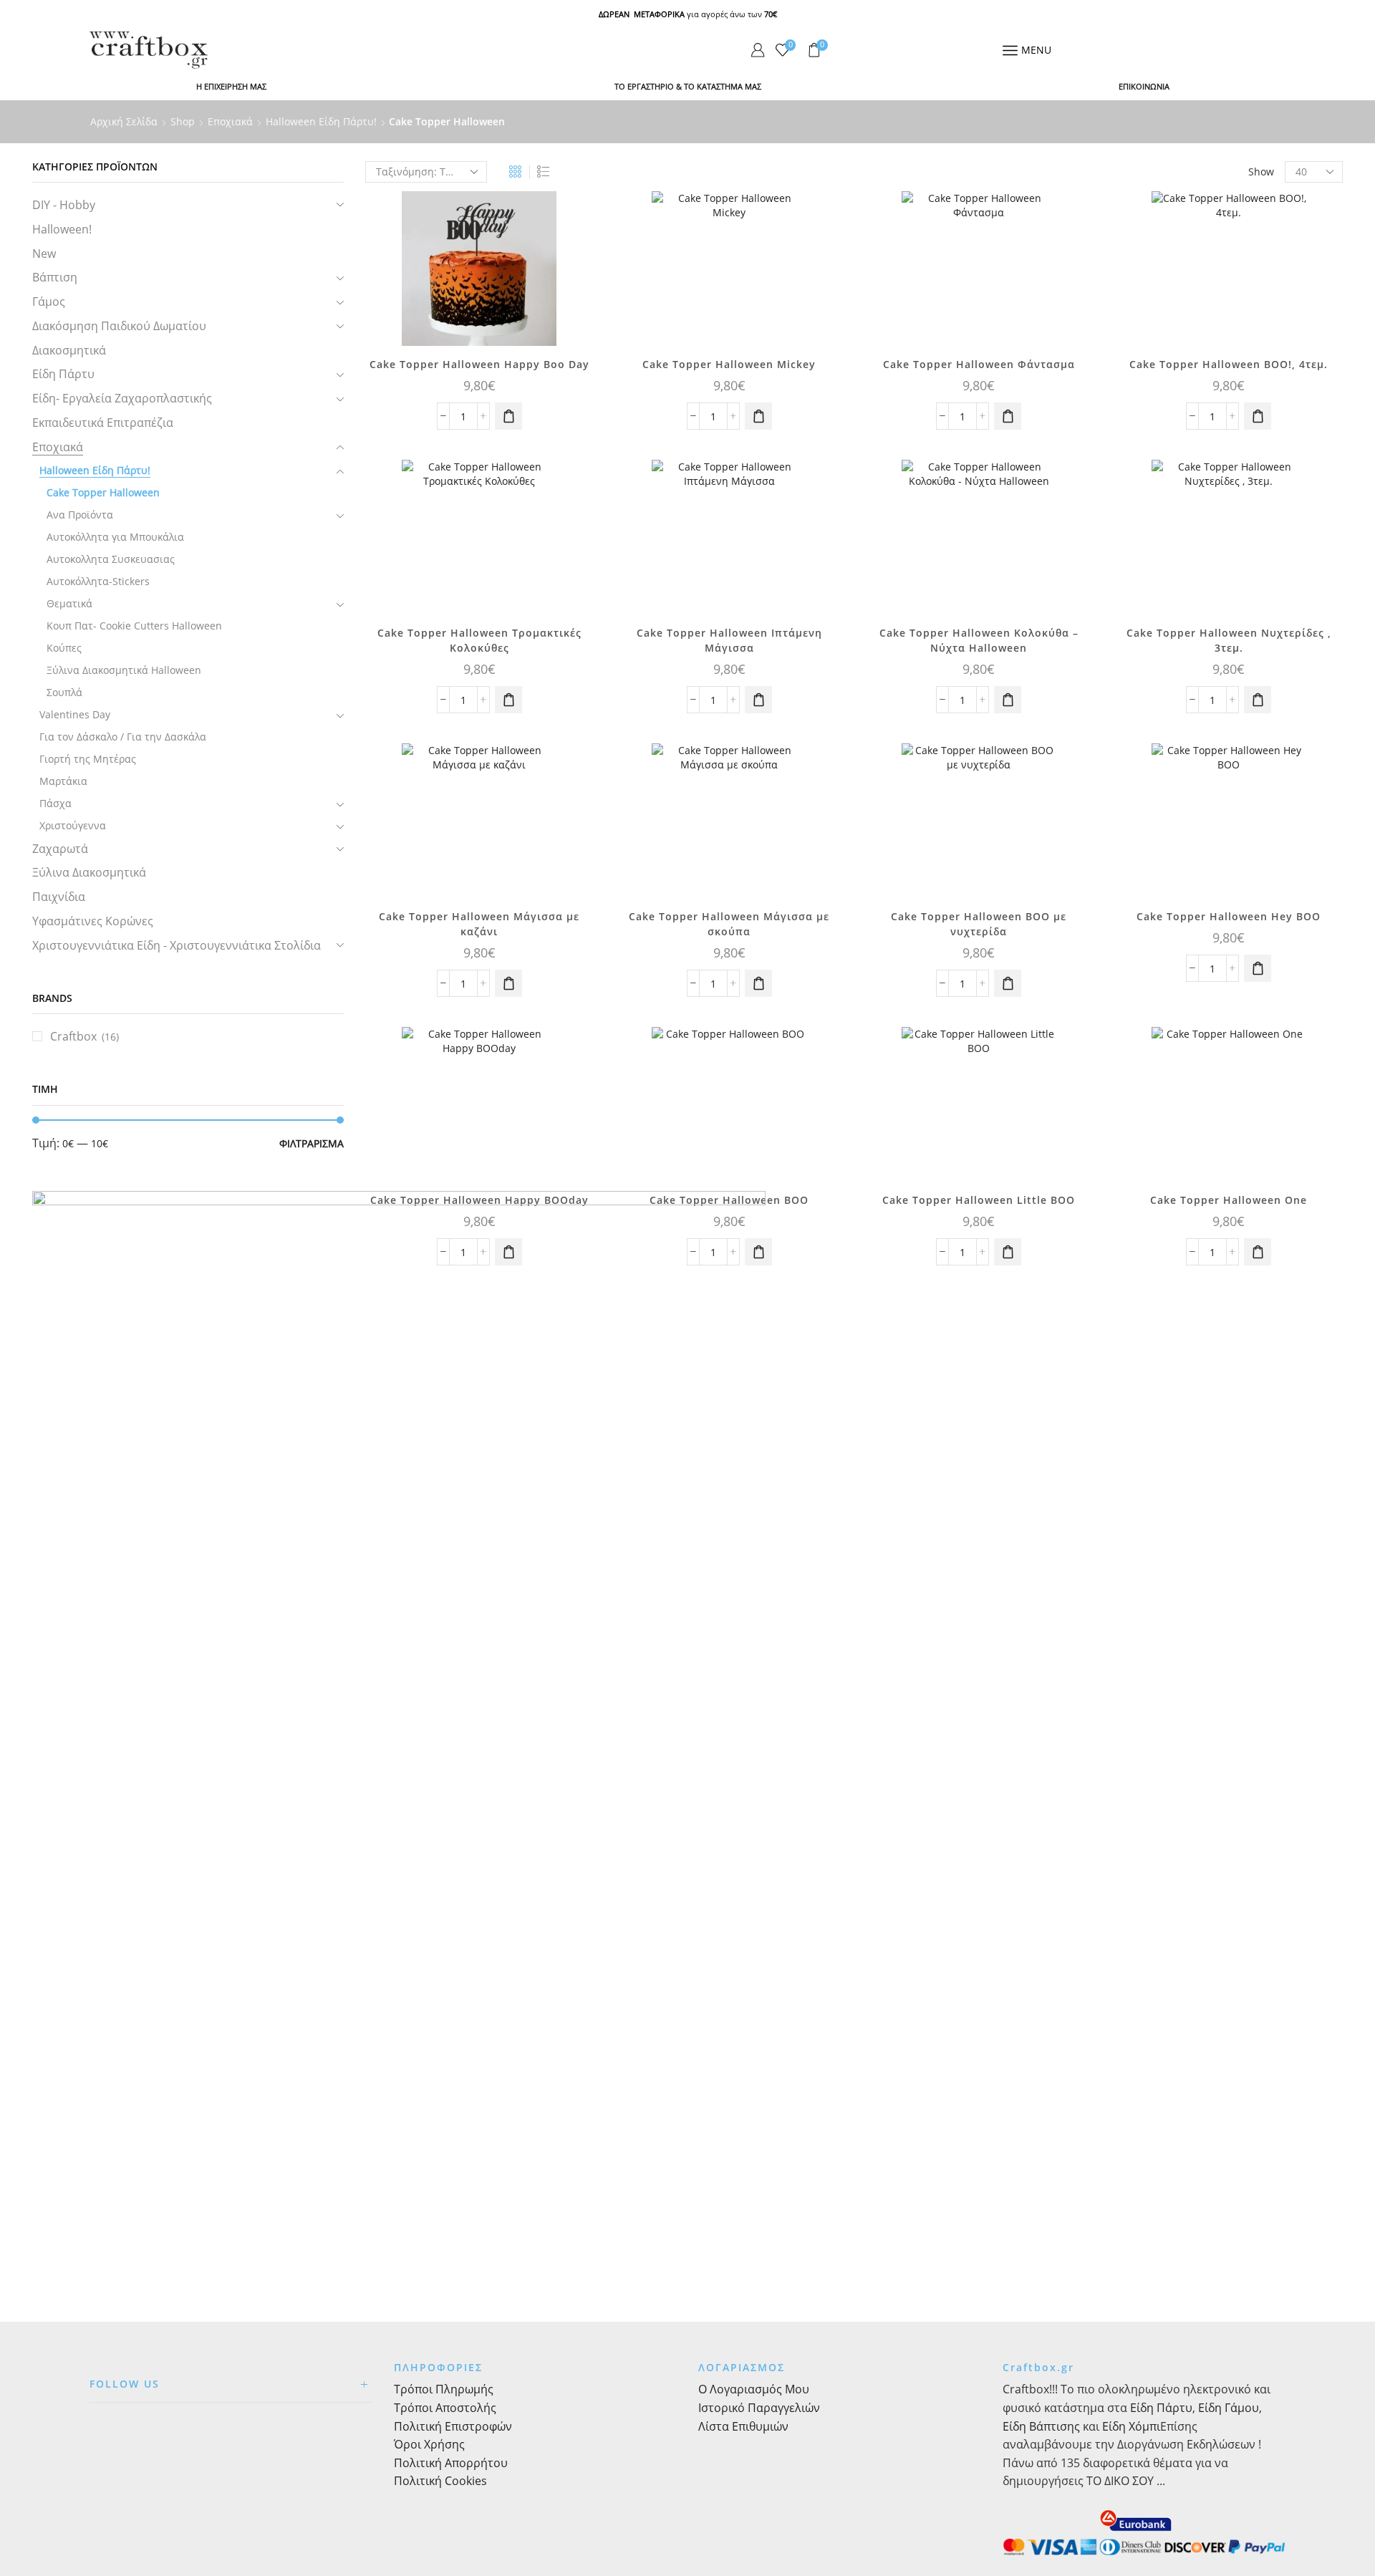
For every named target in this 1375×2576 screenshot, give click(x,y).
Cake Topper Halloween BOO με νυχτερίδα (979, 924)
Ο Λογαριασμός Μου (754, 2389)
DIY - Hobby (64, 205)
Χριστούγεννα (73, 825)
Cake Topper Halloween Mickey (729, 364)
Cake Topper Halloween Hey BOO (1229, 916)
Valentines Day (75, 714)
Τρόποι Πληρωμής (444, 2389)
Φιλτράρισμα (312, 1143)
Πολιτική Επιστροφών (453, 2426)
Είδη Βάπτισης (1041, 2426)
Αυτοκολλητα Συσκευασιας (111, 559)
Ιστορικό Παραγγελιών (759, 2408)
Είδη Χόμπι (1131, 2426)
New (44, 254)
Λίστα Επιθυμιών (743, 2426)
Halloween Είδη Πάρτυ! (321, 121)
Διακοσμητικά (69, 350)
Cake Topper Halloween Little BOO (979, 1200)
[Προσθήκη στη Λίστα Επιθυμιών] (570, 221)
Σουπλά (64, 692)
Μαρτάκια (63, 781)
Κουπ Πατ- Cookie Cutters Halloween (134, 626)
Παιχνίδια (59, 897)
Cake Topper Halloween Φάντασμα (979, 364)
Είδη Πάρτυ (63, 374)
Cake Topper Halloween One (1229, 1200)
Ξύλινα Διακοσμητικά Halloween (124, 670)
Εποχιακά (230, 121)
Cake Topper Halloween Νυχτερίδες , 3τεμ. (1229, 640)
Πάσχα (56, 803)
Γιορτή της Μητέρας (88, 759)
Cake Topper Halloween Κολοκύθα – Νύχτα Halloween (979, 640)
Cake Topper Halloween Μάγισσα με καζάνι (479, 924)
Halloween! (62, 229)
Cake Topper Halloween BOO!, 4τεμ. (1229, 364)
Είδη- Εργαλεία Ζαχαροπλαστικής (122, 398)
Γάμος (49, 302)
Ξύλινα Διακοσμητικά (89, 872)
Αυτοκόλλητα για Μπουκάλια (115, 537)
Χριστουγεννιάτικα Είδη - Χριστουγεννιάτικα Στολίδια (177, 945)
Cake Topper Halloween (103, 492)
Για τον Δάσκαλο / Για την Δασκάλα (123, 737)
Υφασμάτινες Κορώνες (93, 921)
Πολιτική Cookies (440, 2481)
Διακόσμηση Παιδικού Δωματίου (119, 326)
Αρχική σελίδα (124, 121)
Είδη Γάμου (1227, 2408)
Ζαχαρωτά (60, 849)
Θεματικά (69, 603)
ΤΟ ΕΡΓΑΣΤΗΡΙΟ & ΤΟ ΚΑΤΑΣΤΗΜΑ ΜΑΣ (688, 86)
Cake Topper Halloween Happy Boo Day (479, 364)
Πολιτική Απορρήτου (451, 2463)
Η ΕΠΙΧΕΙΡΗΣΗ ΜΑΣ (231, 86)
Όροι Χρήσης (429, 2444)
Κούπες (64, 648)
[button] (508, 416)
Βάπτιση (55, 277)
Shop (183, 121)
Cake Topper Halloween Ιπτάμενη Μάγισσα (729, 640)
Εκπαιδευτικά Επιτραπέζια (103, 423)
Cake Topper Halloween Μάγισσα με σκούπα (729, 924)
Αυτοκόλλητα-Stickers (98, 581)
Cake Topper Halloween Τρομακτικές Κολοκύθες (479, 640)
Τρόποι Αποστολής (445, 2408)
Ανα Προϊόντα (80, 515)
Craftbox (73, 1036)
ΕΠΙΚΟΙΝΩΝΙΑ (1144, 86)
